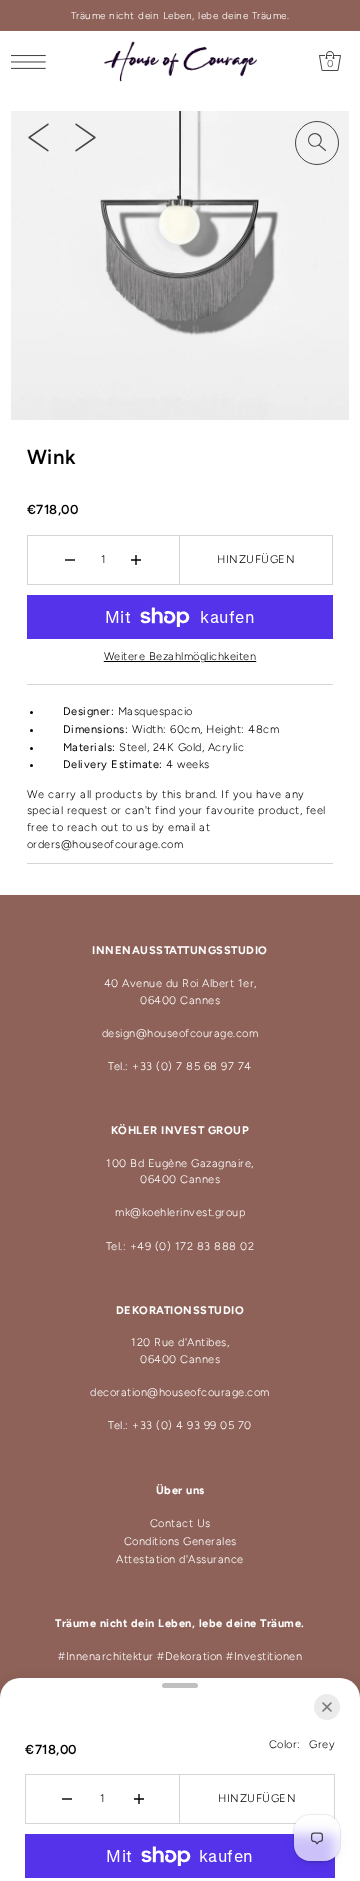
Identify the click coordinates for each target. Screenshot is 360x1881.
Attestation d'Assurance (180, 1559)
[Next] (85, 137)
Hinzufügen (256, 559)
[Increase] (136, 560)
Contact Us (180, 1523)
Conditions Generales (180, 1541)
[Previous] (38, 137)
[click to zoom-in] (317, 143)
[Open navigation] (33, 62)
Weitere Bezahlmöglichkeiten (180, 656)
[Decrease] (70, 560)
